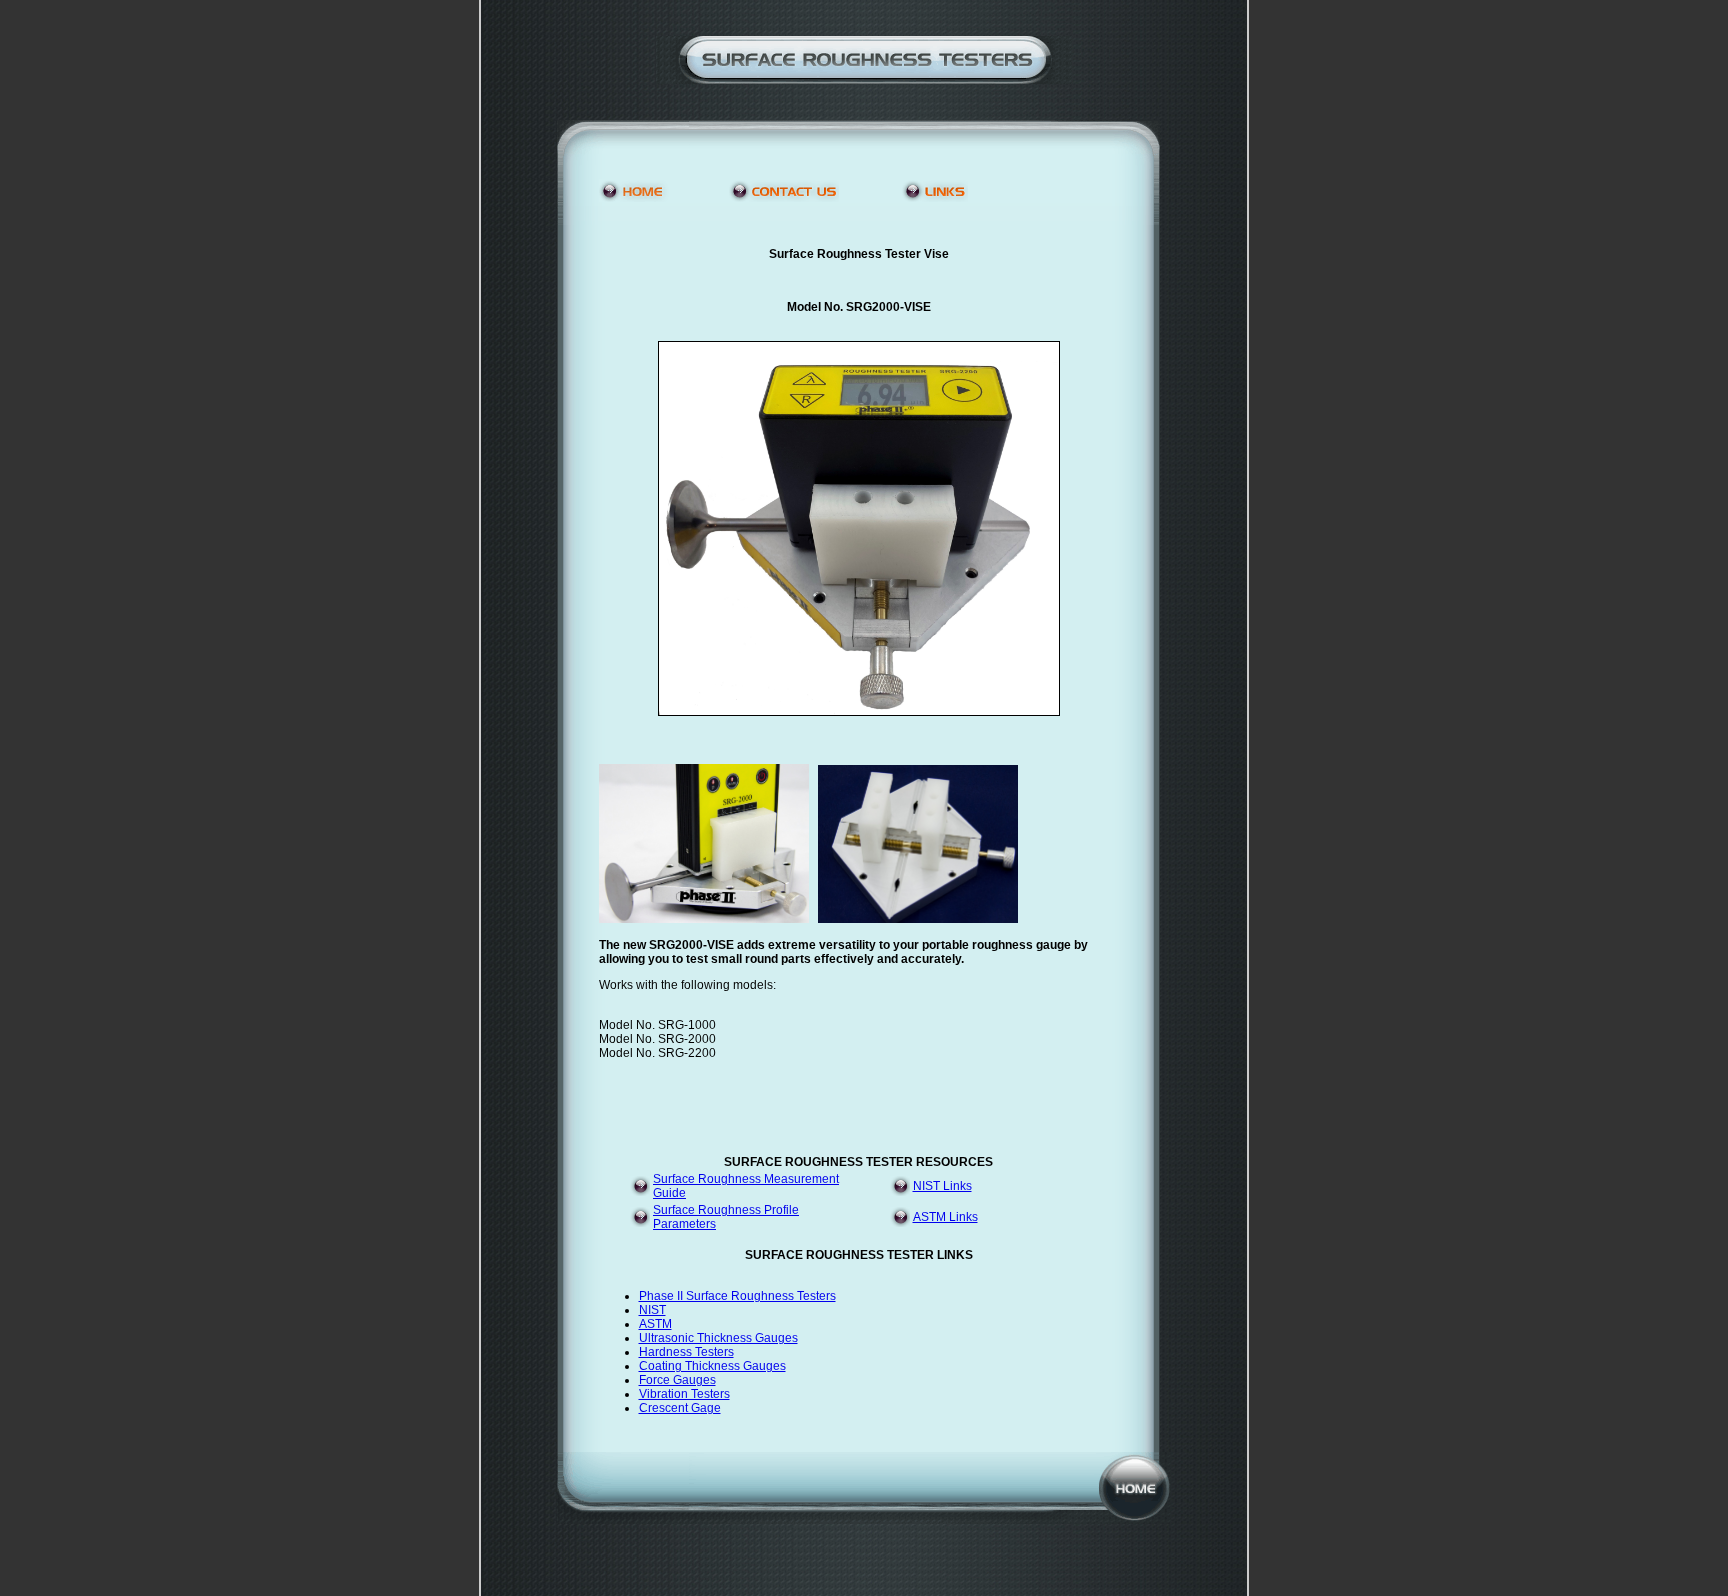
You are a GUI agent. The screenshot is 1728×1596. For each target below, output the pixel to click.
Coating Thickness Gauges (712, 1366)
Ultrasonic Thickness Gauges (718, 1338)
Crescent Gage (680, 1408)
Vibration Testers (684, 1394)
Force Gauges (677, 1380)
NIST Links (942, 1186)
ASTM (655, 1324)
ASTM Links (945, 1217)
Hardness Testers (686, 1352)
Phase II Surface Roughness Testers (737, 1296)
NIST (652, 1310)
